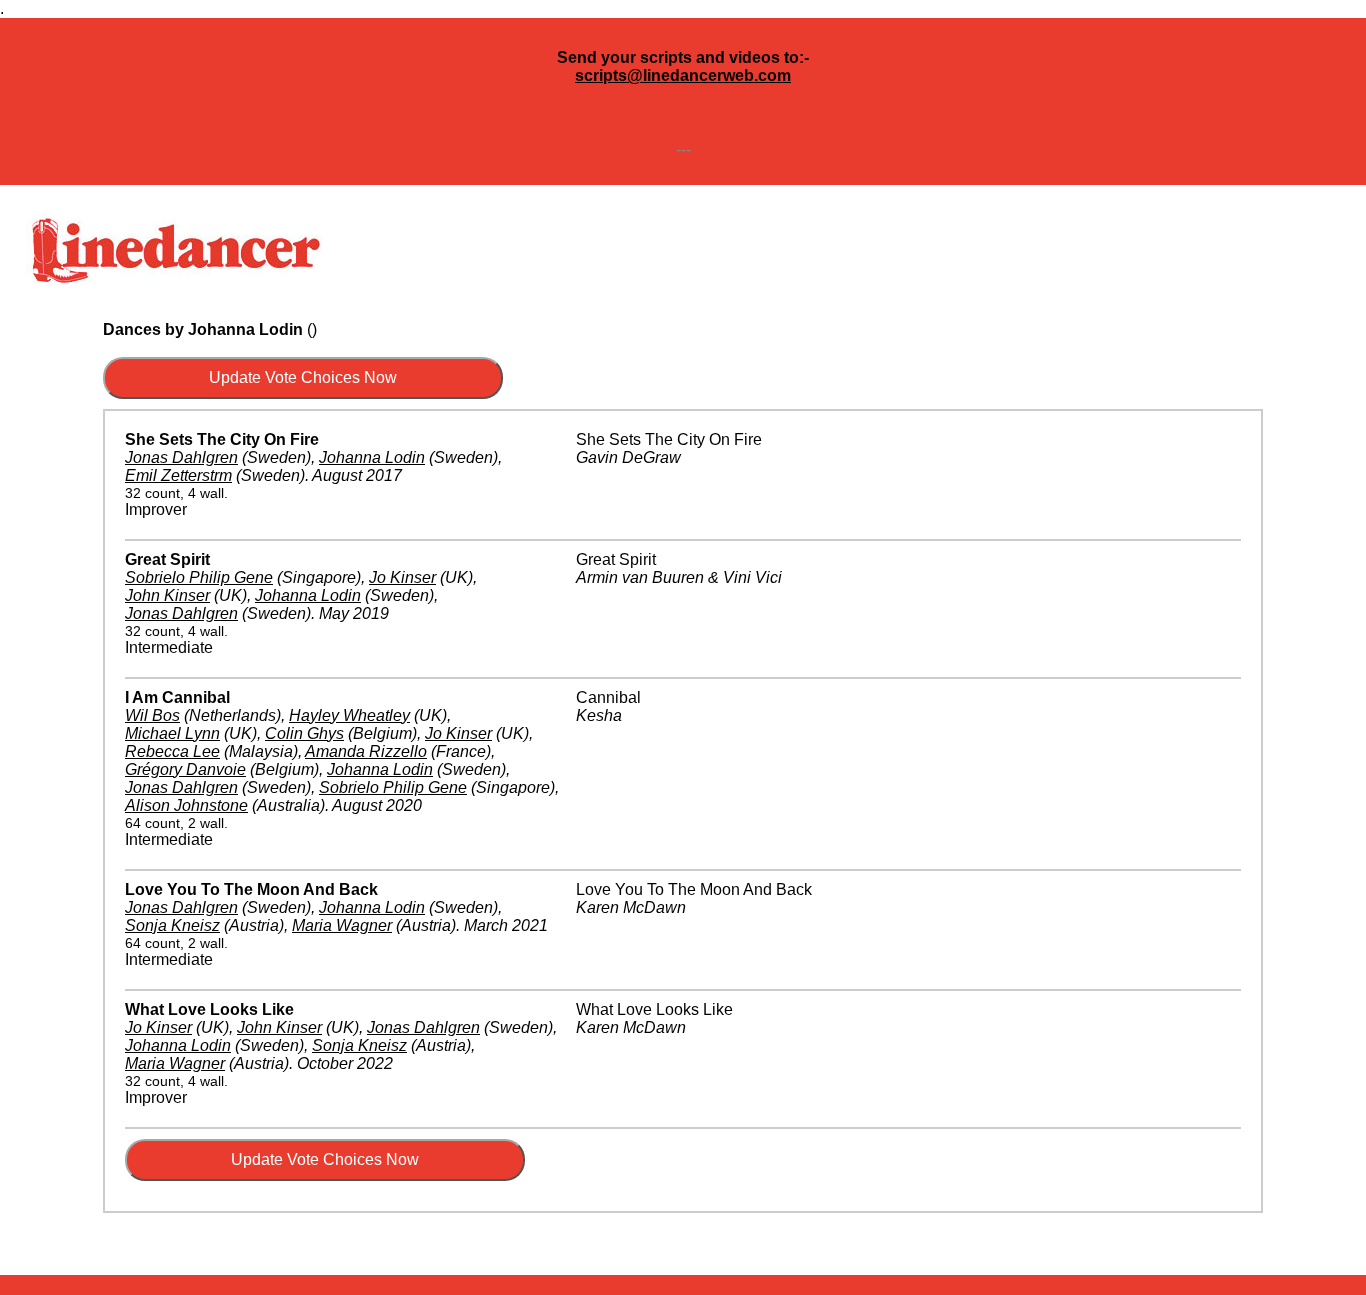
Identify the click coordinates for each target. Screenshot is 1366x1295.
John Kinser (167, 595)
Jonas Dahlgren (181, 457)
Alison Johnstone (186, 805)
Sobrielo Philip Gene (199, 577)
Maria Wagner (342, 925)
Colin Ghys (304, 733)
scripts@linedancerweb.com (683, 75)
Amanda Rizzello (366, 751)
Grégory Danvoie (185, 769)
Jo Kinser (402, 577)
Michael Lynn (172, 733)
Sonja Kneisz (172, 925)
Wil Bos (152, 715)
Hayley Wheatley (349, 715)
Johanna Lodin (372, 457)
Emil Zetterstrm (178, 475)
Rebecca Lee (172, 751)
